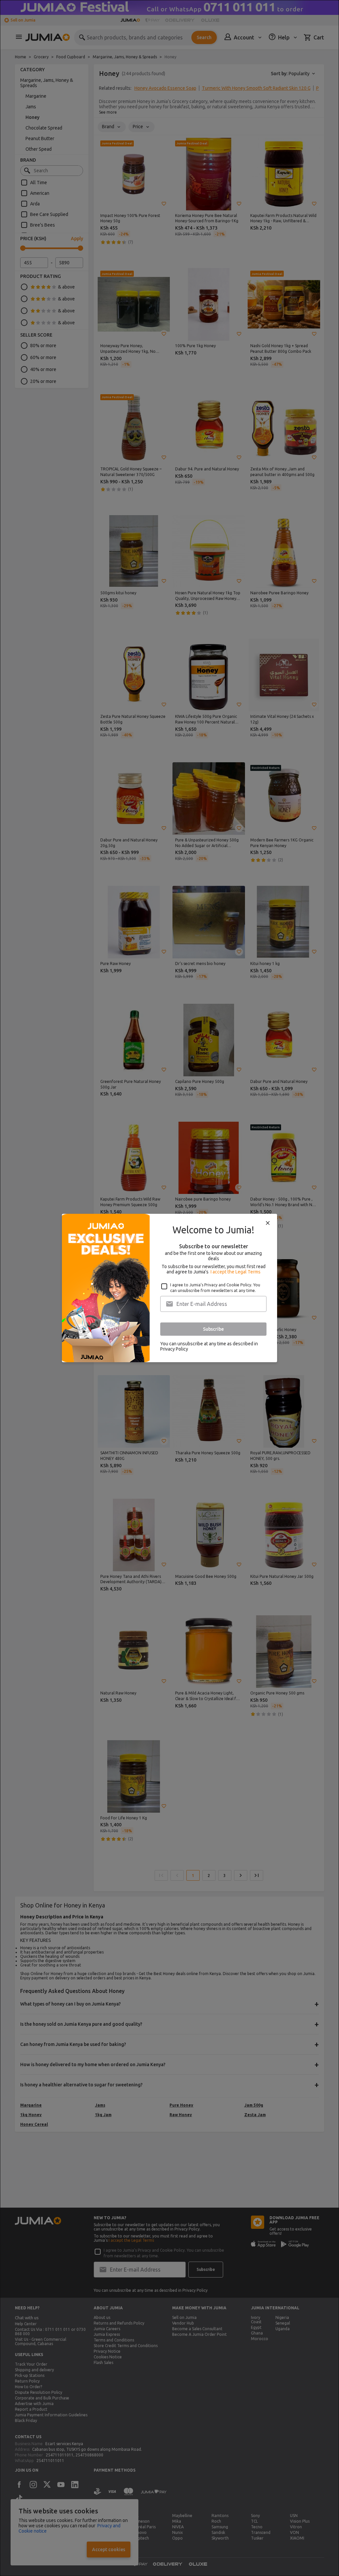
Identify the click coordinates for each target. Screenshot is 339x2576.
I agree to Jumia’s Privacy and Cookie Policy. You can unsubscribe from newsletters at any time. (215, 1288)
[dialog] (169, 1288)
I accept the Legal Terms (236, 1272)
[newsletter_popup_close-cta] (268, 1223)
